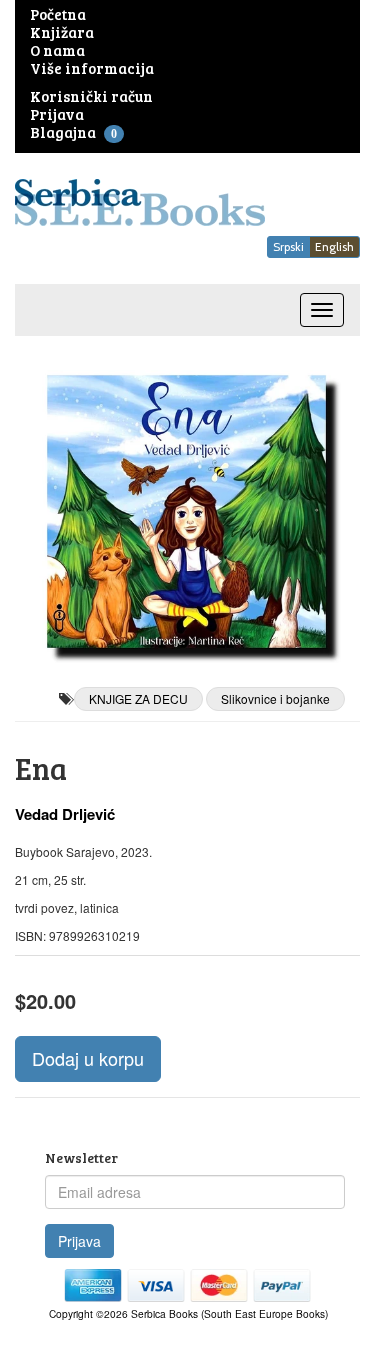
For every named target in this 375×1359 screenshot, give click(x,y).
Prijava (79, 1241)
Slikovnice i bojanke (275, 698)
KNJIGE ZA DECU (138, 698)
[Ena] (187, 511)
